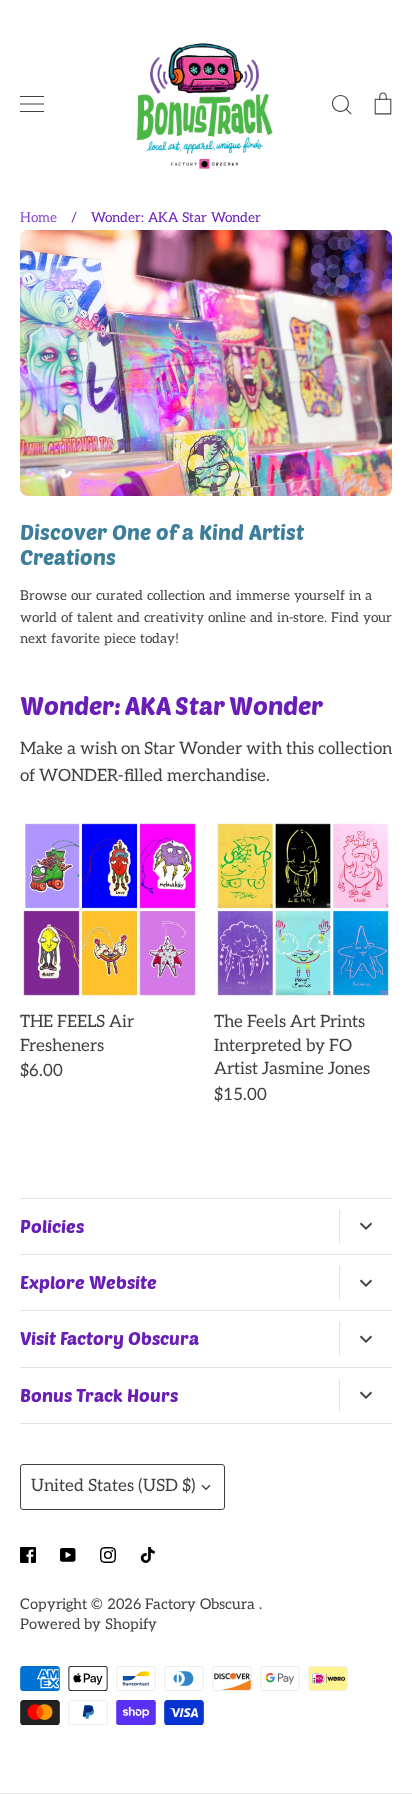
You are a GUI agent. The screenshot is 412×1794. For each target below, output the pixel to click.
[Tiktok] (148, 1555)
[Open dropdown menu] (365, 1227)
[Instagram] (108, 1555)
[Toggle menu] (32, 104)
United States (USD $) (113, 1486)
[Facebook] (28, 1555)
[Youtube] (68, 1555)
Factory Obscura (202, 1604)
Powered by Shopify (88, 1624)
